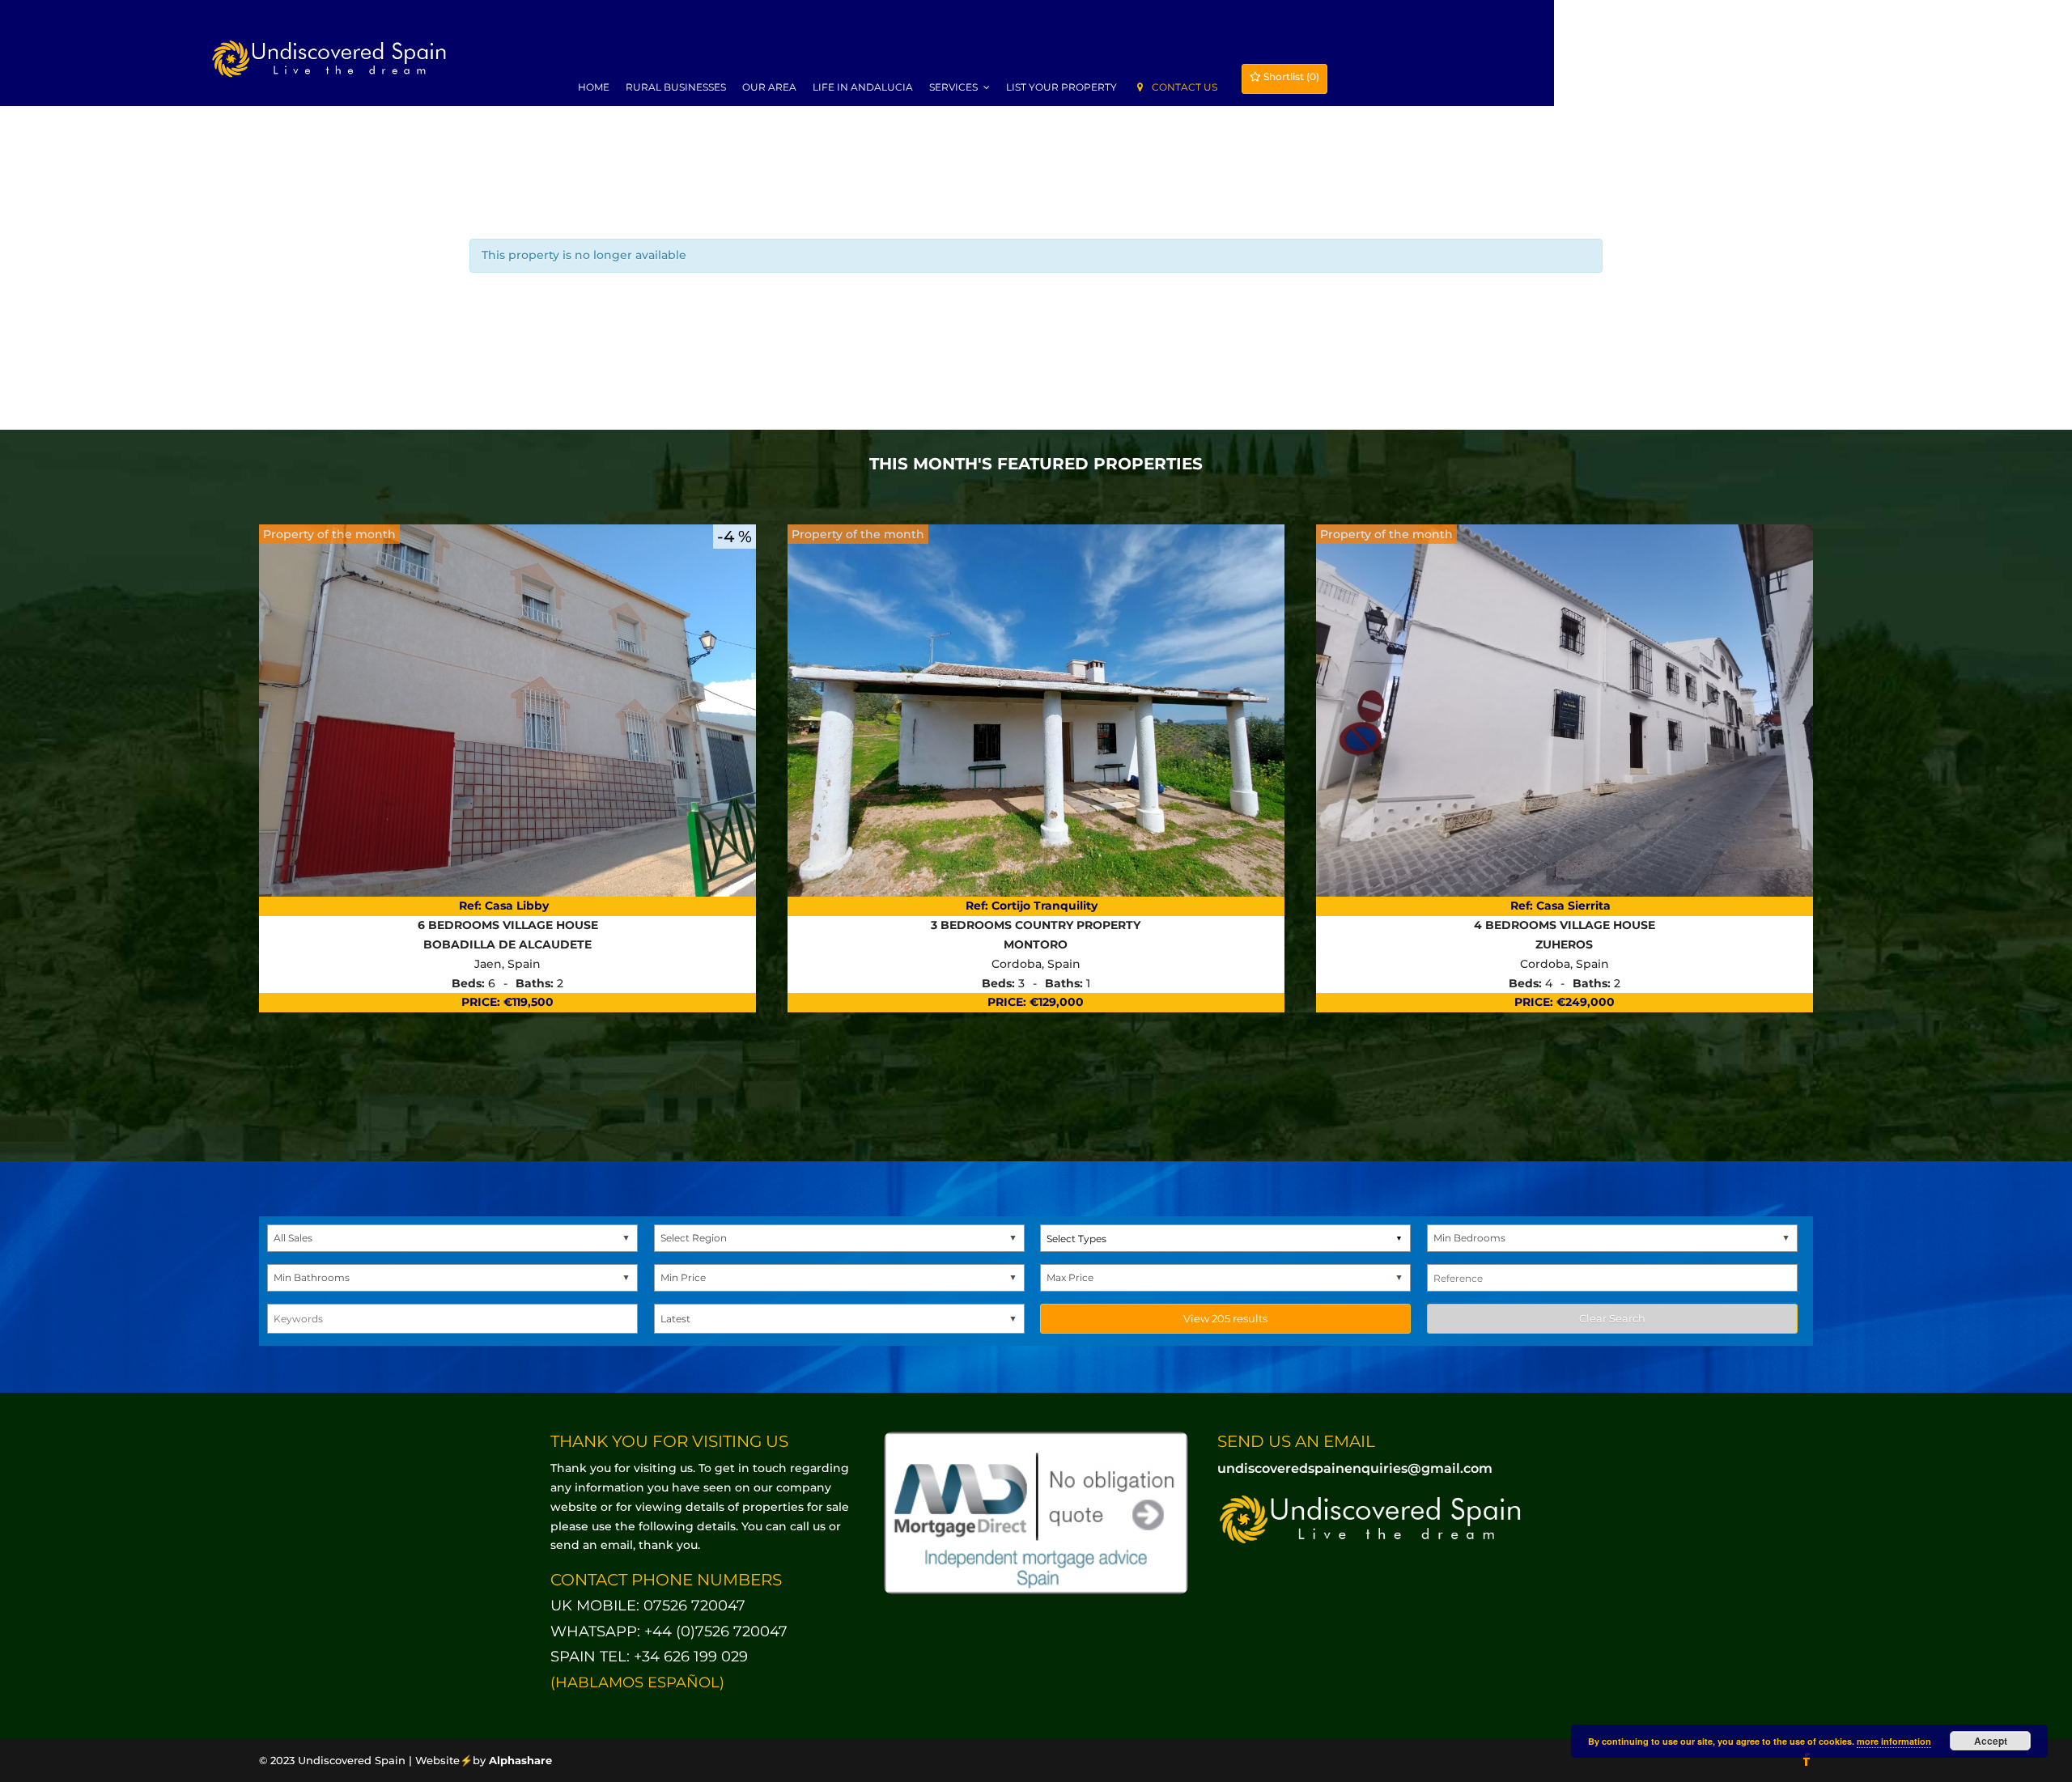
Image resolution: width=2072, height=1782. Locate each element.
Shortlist (1290, 76)
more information (1894, 1741)
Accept (1991, 1741)
